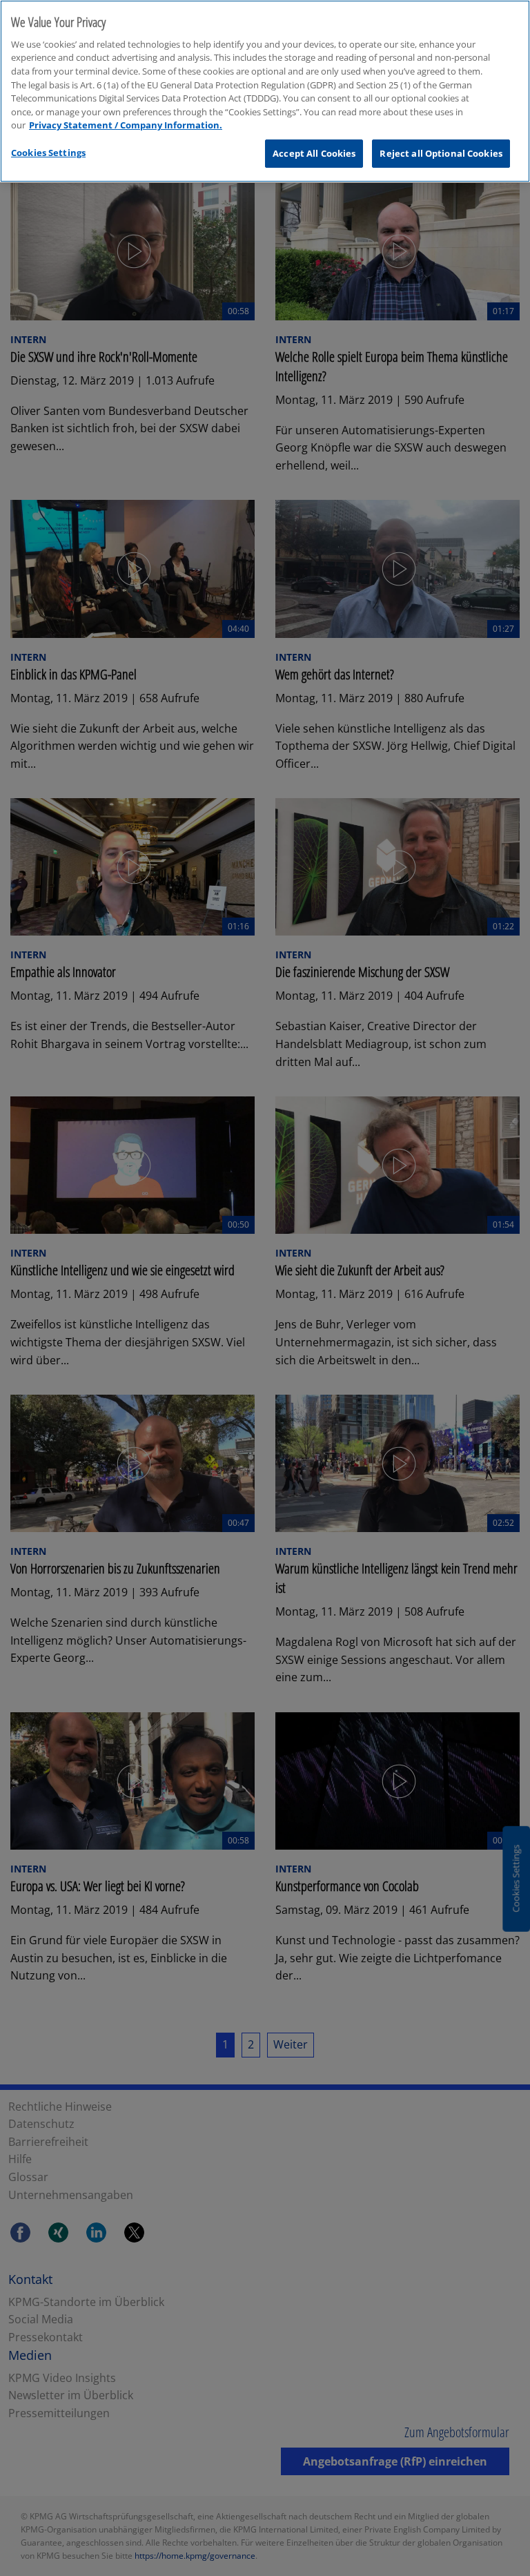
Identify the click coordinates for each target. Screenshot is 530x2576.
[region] (265, 91)
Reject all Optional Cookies (441, 153)
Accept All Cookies (314, 153)
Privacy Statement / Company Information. (126, 125)
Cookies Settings (48, 153)
